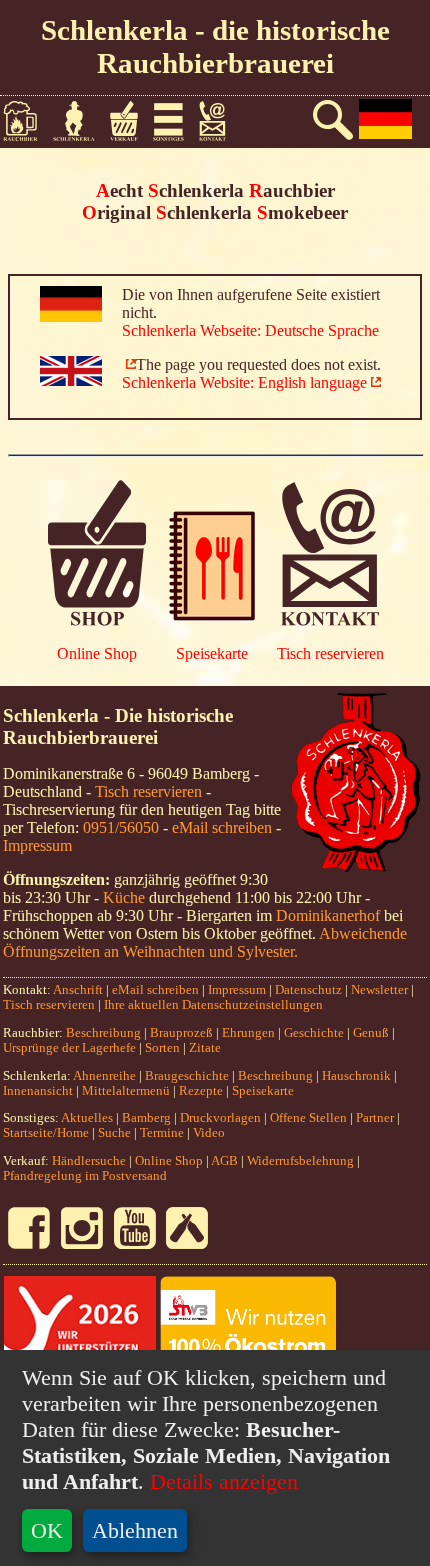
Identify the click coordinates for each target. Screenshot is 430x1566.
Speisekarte (212, 653)
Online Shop (97, 653)
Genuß (371, 1033)
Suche (114, 1133)
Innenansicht (38, 1091)
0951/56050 (121, 827)
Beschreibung (103, 1033)
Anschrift (78, 990)
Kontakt (220, 121)
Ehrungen (248, 1033)
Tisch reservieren (330, 653)
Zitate (205, 1048)
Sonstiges (176, 121)
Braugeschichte (187, 1076)
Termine (162, 1133)
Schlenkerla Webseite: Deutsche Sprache (250, 330)
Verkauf (131, 121)
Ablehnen (135, 1530)
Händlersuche (89, 1161)
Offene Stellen (308, 1118)
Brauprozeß (181, 1033)
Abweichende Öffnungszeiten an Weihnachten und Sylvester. (205, 942)
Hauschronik (358, 1076)
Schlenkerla (82, 121)
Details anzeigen (221, 1481)
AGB (224, 1161)
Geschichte (314, 1033)
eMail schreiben (222, 827)
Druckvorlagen (220, 1118)
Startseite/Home (46, 1133)
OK (47, 1530)
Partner (375, 1118)
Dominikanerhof (328, 915)
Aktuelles (87, 1118)
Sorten (162, 1048)
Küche (124, 897)
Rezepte (201, 1091)
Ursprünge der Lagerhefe (69, 1048)
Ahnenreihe (104, 1076)
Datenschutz (308, 990)
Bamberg (146, 1118)
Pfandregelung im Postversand (85, 1176)
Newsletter (379, 990)
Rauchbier (27, 121)
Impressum (37, 845)
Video (209, 1133)
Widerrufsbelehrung (300, 1161)
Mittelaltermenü (126, 1091)
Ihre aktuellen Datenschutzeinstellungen (213, 1005)
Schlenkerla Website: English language (244, 382)
